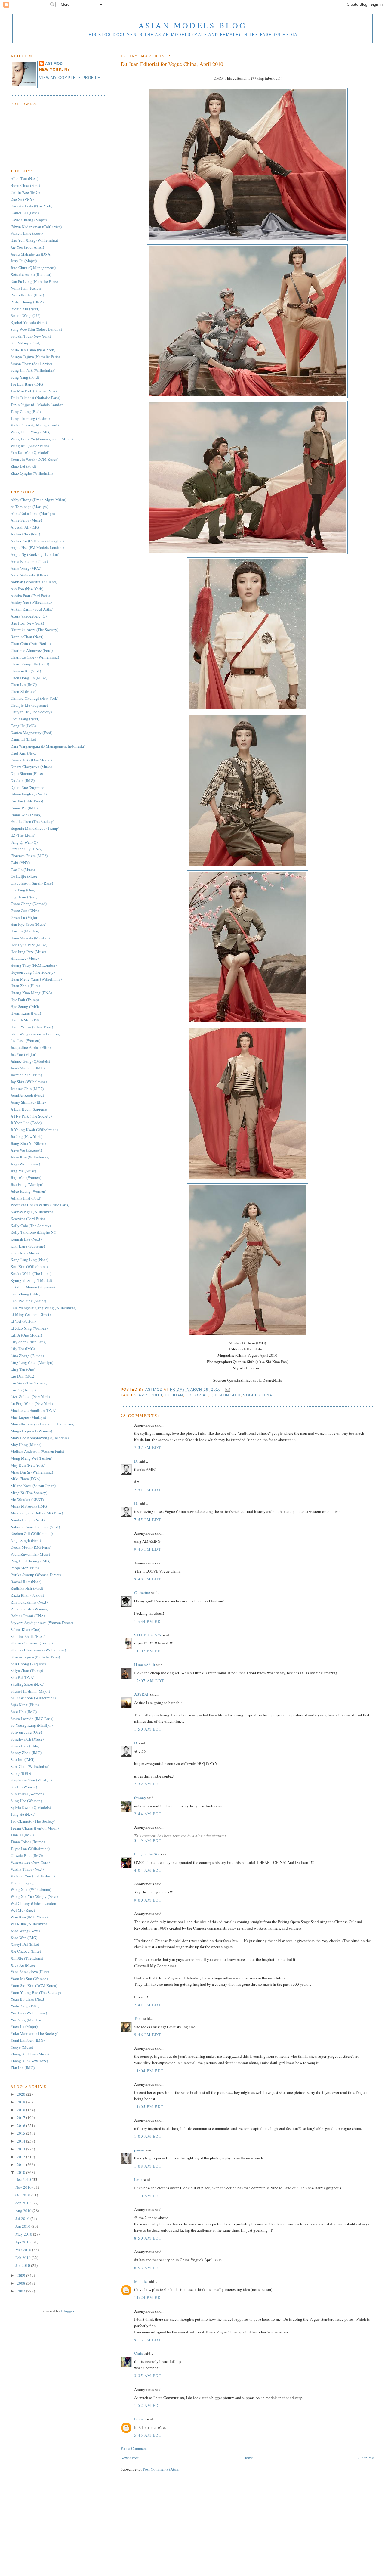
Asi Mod (155, 1390)
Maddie (140, 2281)
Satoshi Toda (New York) (31, 336)
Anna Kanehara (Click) (29, 561)
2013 (22, 2149)
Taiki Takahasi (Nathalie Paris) (35, 398)
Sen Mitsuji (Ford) (25, 343)
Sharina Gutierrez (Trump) (32, 1643)
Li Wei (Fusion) (23, 1321)
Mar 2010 (24, 2250)
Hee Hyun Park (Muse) (29, 945)
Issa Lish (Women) (25, 1040)
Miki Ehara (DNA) (25, 1479)
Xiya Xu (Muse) (23, 1965)
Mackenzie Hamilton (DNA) (33, 1410)
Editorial (197, 1395)
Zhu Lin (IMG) (23, 2068)
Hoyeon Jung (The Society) (33, 972)
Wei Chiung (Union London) (34, 1903)
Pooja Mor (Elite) (25, 1568)
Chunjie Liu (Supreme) (29, 705)
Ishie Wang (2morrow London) (35, 1034)
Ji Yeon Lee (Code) (26, 1123)
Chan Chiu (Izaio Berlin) (31, 643)
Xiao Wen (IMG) (24, 1938)
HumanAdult (145, 1665)
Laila (138, 2180)
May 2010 (24, 2234)
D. (136, 1461)
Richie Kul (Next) (25, 309)
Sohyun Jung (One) (26, 1732)
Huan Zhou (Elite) (25, 986)
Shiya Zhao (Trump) (27, 1670)
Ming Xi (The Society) (29, 1493)
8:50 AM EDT (148, 2238)
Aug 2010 (24, 2211)
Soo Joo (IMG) (22, 1759)
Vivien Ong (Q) (23, 1883)
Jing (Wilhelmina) (25, 1164)
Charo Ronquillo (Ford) (30, 664)
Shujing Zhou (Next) (27, 1684)
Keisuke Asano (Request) (31, 274)
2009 (22, 2275)
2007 (22, 2291)
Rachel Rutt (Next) (26, 1582)
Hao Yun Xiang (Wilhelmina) (34, 240)
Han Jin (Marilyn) (25, 931)
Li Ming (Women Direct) (31, 1314)
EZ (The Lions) (23, 835)
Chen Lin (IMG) (24, 684)
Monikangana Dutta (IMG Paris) (37, 1513)
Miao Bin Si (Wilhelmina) (32, 1472)
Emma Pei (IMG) (24, 808)
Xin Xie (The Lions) (27, 1958)
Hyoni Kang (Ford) (26, 1013)
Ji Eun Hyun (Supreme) (29, 1109)
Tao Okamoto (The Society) (33, 1821)
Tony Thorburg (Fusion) (30, 418)
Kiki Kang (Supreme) (28, 1246)
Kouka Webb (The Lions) (31, 1273)
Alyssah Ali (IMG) (25, 527)
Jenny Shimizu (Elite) (28, 1102)
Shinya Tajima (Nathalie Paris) (35, 357)
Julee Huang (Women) (28, 1191)
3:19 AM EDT (148, 1840)
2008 (22, 2283)
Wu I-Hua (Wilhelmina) (29, 1924)
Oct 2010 (23, 2195)
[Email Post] (227, 1390)
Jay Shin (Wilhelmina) (29, 1082)
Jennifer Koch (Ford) (27, 1095)
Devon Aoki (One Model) (31, 760)
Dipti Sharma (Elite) (27, 773)
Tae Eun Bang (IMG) (27, 384)
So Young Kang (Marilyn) (32, 1725)
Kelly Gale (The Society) (31, 1226)
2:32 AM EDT (148, 1784)
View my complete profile (70, 78)
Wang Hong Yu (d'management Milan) (42, 439)
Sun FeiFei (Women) (27, 1794)
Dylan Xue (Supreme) (28, 787)
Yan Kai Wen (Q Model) (30, 452)
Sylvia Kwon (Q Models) (31, 1807)
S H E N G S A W (148, 1635)
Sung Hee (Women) (26, 1801)
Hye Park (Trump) (25, 1000)
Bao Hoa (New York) (27, 623)
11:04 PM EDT (149, 2071)
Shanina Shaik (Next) (28, 1636)
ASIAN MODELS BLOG (192, 25)
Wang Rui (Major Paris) (30, 446)
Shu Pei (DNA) (22, 1677)
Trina (138, 2018)
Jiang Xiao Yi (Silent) (28, 1143)
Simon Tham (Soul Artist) (31, 364)
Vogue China (258, 1395)
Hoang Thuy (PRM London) (34, 965)
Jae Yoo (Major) (23, 1054)
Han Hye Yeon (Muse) (28, 924)
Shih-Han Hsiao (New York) (33, 350)
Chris (139, 2353)
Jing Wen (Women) (26, 1177)
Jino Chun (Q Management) (33, 268)
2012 (22, 2157)
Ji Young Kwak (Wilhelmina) (34, 1130)
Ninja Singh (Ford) (26, 1540)
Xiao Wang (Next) (25, 1931)
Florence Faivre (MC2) (29, 856)
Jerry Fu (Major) (24, 261)
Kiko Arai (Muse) (25, 1253)
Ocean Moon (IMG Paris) (31, 1547)
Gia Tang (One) (23, 890)
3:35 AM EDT (148, 2376)
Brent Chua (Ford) (25, 185)
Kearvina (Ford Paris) (28, 1219)
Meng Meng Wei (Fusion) (31, 1458)
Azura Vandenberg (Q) (29, 616)
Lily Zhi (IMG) (23, 1349)
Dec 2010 (24, 2179)
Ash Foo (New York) (27, 589)
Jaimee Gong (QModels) (30, 1061)
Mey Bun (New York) (28, 1465)
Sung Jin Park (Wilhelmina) (33, 370)
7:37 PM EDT (148, 1447)
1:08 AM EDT (148, 2166)
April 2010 (150, 1395)
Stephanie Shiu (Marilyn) (31, 1780)
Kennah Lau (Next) (26, 1239)
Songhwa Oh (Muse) (27, 1739)
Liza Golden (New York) (30, 1396)
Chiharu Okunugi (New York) (34, 698)
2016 (22, 2125)
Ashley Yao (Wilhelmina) (31, 602)
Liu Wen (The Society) (29, 1383)
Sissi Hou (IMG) (24, 1712)
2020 (22, 2094)
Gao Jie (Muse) (23, 870)
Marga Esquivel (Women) (31, 1431)
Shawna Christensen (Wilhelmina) (38, 1650)
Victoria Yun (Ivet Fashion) (33, 1876)
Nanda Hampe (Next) (28, 1520)
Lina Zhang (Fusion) (27, 1356)
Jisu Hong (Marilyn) (27, 1184)
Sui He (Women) (24, 1787)
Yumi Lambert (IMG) (28, 2040)
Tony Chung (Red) (26, 411)
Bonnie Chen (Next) (27, 637)
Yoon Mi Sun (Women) (29, 1979)
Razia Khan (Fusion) (27, 1595)
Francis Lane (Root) (27, 233)
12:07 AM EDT (149, 1681)
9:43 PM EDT (148, 1549)
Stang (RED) (21, 1773)
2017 (22, 2118)
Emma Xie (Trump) (26, 815)
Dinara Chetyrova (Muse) (31, 767)
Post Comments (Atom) (162, 2469)
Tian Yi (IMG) (22, 1835)
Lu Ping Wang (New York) (32, 1403)
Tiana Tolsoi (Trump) (28, 1842)
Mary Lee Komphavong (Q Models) (40, 1438)
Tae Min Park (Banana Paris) (34, 391)
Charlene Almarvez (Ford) (32, 650)
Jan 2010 (23, 2265)
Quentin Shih (226, 1395)
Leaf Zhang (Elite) (25, 1294)
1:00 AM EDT (148, 2136)
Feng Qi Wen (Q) (24, 842)
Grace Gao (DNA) (25, 910)
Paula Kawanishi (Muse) (30, 1554)
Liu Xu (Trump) (23, 1390)
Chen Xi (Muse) (23, 691)
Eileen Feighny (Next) (29, 794)
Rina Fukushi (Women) (29, 1609)
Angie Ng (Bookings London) (35, 554)
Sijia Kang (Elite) (25, 1705)
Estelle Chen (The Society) (32, 821)
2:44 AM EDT (148, 1814)
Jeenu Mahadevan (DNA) (31, 254)
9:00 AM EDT (148, 1900)
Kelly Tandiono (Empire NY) (34, 1232)
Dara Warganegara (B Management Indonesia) (48, 746)
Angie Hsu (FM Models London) (37, 547)
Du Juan (174, 1395)
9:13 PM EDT (148, 2340)
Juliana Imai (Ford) (26, 1198)
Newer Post (130, 2458)
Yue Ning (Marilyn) (26, 2020)
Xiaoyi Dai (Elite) (25, 1944)
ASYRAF (142, 1694)
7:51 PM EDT (148, 1490)
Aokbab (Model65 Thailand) (34, 582)
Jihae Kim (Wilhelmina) (30, 1157)
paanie (140, 2150)
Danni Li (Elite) (23, 739)
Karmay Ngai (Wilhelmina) (32, 1212)
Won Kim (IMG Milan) (29, 1917)
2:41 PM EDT (148, 2005)
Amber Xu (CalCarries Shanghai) (37, 541)
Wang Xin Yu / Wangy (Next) (34, 1896)
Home (248, 2458)
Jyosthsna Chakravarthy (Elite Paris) (40, 1205)
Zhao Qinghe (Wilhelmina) (32, 473)
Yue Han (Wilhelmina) (29, 2013)
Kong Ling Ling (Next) (29, 1260)
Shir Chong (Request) (28, 1664)
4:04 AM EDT (148, 1870)
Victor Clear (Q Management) (35, 425)
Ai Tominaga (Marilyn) (29, 507)
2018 (22, 2110)
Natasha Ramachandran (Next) (35, 1527)
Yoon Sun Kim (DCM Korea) (34, 1985)
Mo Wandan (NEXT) (27, 1499)
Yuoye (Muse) (22, 2047)
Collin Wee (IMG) (25, 192)
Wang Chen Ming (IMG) (30, 432)
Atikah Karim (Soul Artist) (32, 609)
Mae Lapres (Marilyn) (28, 1417)
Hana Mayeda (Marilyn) (30, 938)
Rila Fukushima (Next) (29, 1602)
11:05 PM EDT (149, 2106)
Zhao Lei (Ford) (23, 466)
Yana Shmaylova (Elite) (30, 1972)
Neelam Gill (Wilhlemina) (32, 1533)
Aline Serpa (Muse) (26, 520)
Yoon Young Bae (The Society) (36, 1992)
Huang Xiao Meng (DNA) (31, 993)
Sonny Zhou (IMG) (26, 1753)
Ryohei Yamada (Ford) (29, 322)
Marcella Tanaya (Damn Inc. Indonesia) (42, 1424)
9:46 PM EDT (148, 2035)
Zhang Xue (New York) (29, 2061)
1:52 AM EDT (148, 2405)
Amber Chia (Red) (25, 534)
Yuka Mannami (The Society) (34, 2033)
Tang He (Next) (23, 1814)
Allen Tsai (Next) (24, 178)
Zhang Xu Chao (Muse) (30, 2054)
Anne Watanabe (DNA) (29, 575)
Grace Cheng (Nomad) (29, 904)
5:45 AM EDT (148, 2435)
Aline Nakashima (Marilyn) (33, 513)
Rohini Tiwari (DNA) (28, 1616)
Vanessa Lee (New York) (30, 1862)
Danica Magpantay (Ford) (31, 733)
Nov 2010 (24, 2187)
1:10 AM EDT (148, 2196)
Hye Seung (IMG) (25, 1006)
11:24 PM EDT (149, 2297)
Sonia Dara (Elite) (25, 1746)
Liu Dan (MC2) (23, 1376)
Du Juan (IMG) (23, 780)
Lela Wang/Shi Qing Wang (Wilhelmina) (43, 1308)
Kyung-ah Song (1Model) (31, 1280)
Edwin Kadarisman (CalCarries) (36, 227)
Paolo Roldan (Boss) (27, 295)
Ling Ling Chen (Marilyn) (32, 1362)
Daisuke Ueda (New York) (31, 206)
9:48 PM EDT (148, 1579)
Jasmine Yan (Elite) (26, 1075)
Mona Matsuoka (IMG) (29, 1506)
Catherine (142, 1592)
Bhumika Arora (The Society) (34, 630)
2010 (22, 2172)
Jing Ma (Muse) (23, 1171)
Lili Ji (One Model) (26, 1335)
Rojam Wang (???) (25, 315)
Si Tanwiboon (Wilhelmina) (33, 1698)
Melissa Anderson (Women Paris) (37, 1451)
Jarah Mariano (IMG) (28, 1068)
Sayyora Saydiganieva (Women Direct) (42, 1623)
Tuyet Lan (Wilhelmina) (30, 1849)
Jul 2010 (23, 2218)
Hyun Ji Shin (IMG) (26, 1020)
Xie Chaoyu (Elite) (26, 1951)
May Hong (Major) (26, 1445)
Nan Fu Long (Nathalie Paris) (34, 281)
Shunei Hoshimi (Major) (30, 1691)
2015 (22, 2133)
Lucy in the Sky (147, 1854)
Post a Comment (134, 2448)
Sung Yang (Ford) (25, 377)
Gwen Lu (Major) (25, 917)
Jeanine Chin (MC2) (27, 1089)
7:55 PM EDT (148, 1520)
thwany (140, 1798)
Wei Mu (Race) (23, 1910)
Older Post (366, 2458)
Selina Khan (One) (25, 1629)
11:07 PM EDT (149, 1651)
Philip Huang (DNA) (27, 302)
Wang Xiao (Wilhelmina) (31, 1889)
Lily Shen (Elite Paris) (28, 1342)
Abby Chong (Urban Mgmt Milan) (38, 500)
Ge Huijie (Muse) (25, 876)
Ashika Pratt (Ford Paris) (30, 596)
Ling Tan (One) (23, 1369)
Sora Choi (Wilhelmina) (30, 1766)
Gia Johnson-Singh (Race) (32, 883)
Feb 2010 (23, 2258)
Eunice (140, 2419)
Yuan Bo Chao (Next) (28, 1999)
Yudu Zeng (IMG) (25, 2006)
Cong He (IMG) (23, 726)
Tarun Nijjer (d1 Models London (37, 405)
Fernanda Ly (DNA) (26, 849)
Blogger (68, 2311)
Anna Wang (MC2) (26, 568)
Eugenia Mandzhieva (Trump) (35, 828)
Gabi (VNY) (20, 863)
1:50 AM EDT (148, 1729)
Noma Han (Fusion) (26, 288)
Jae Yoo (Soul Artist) (27, 247)
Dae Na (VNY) (22, 199)
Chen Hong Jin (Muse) (29, 678)
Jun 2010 (23, 2226)
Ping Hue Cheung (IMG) (30, 1561)
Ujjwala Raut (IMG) (27, 1855)
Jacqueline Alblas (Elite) (31, 1047)
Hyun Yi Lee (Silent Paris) (32, 1027)
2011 (22, 2165)
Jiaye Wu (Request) (26, 1150)
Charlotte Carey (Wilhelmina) (35, 657)
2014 (22, 2141)
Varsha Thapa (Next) (27, 1869)
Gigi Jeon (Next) (24, 897)
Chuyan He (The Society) (31, 712)
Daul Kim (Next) (24, 753)
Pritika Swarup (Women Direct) (36, 1575)
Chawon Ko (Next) (26, 671)
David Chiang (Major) (29, 220)
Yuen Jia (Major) (24, 2026)
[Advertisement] (192, 2534)
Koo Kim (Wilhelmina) (29, 1266)
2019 (22, 2102)
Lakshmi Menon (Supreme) (33, 1287)
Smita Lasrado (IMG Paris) (32, 1719)
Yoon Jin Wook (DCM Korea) (34, 459)
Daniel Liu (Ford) (25, 213)
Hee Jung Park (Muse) (28, 952)
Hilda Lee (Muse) (25, 958)
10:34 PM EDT (149, 1621)
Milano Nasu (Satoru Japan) (33, 1486)
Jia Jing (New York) (26, 1136)
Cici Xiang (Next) (25, 719)
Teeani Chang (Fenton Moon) (35, 1828)
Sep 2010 (23, 2203)
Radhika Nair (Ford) (27, 1588)
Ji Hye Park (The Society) (31, 1116)
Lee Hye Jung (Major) (28, 1301)
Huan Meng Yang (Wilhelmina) (36, 979)
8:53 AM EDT (148, 2268)
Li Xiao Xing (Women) (29, 1328)
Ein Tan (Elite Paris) (27, 801)
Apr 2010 (23, 2242)
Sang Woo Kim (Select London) (36, 329)
